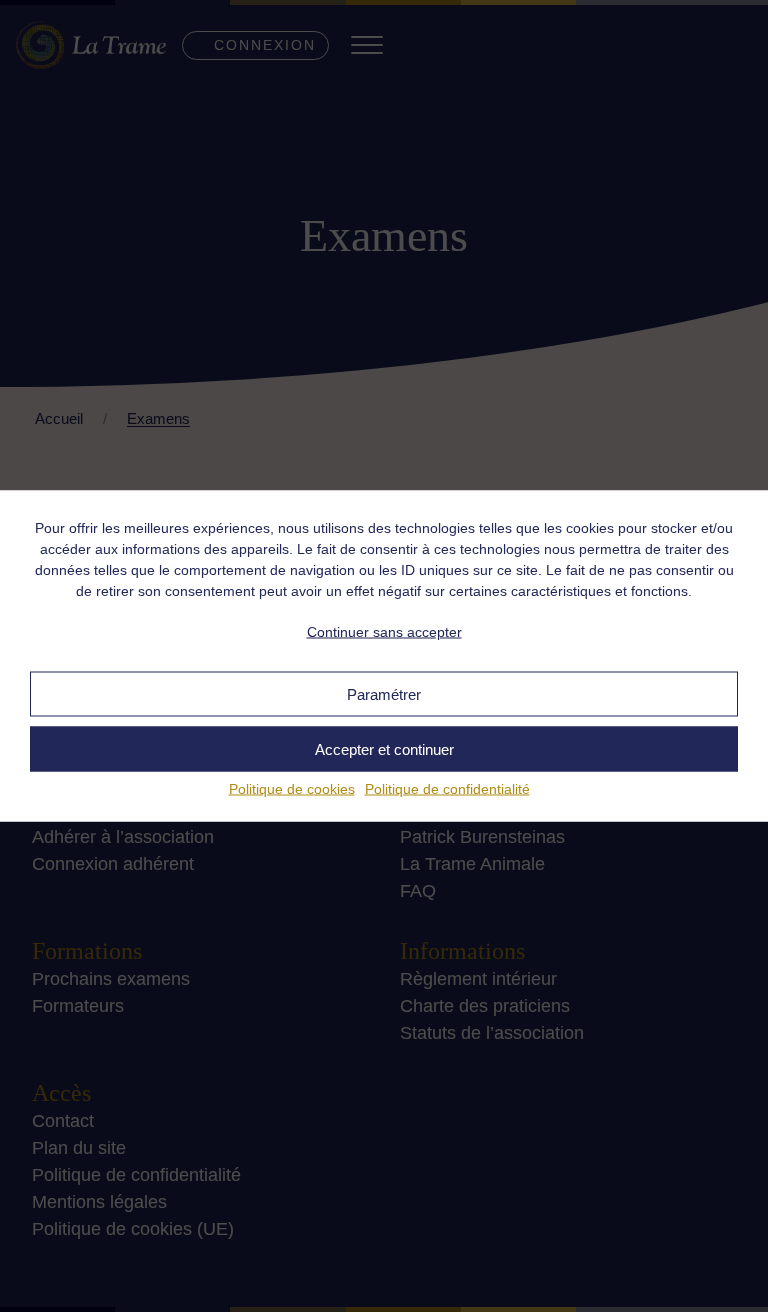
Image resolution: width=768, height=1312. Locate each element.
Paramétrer (384, 693)
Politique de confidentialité (447, 789)
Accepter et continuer (384, 748)
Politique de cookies (292, 789)
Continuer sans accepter (384, 631)
